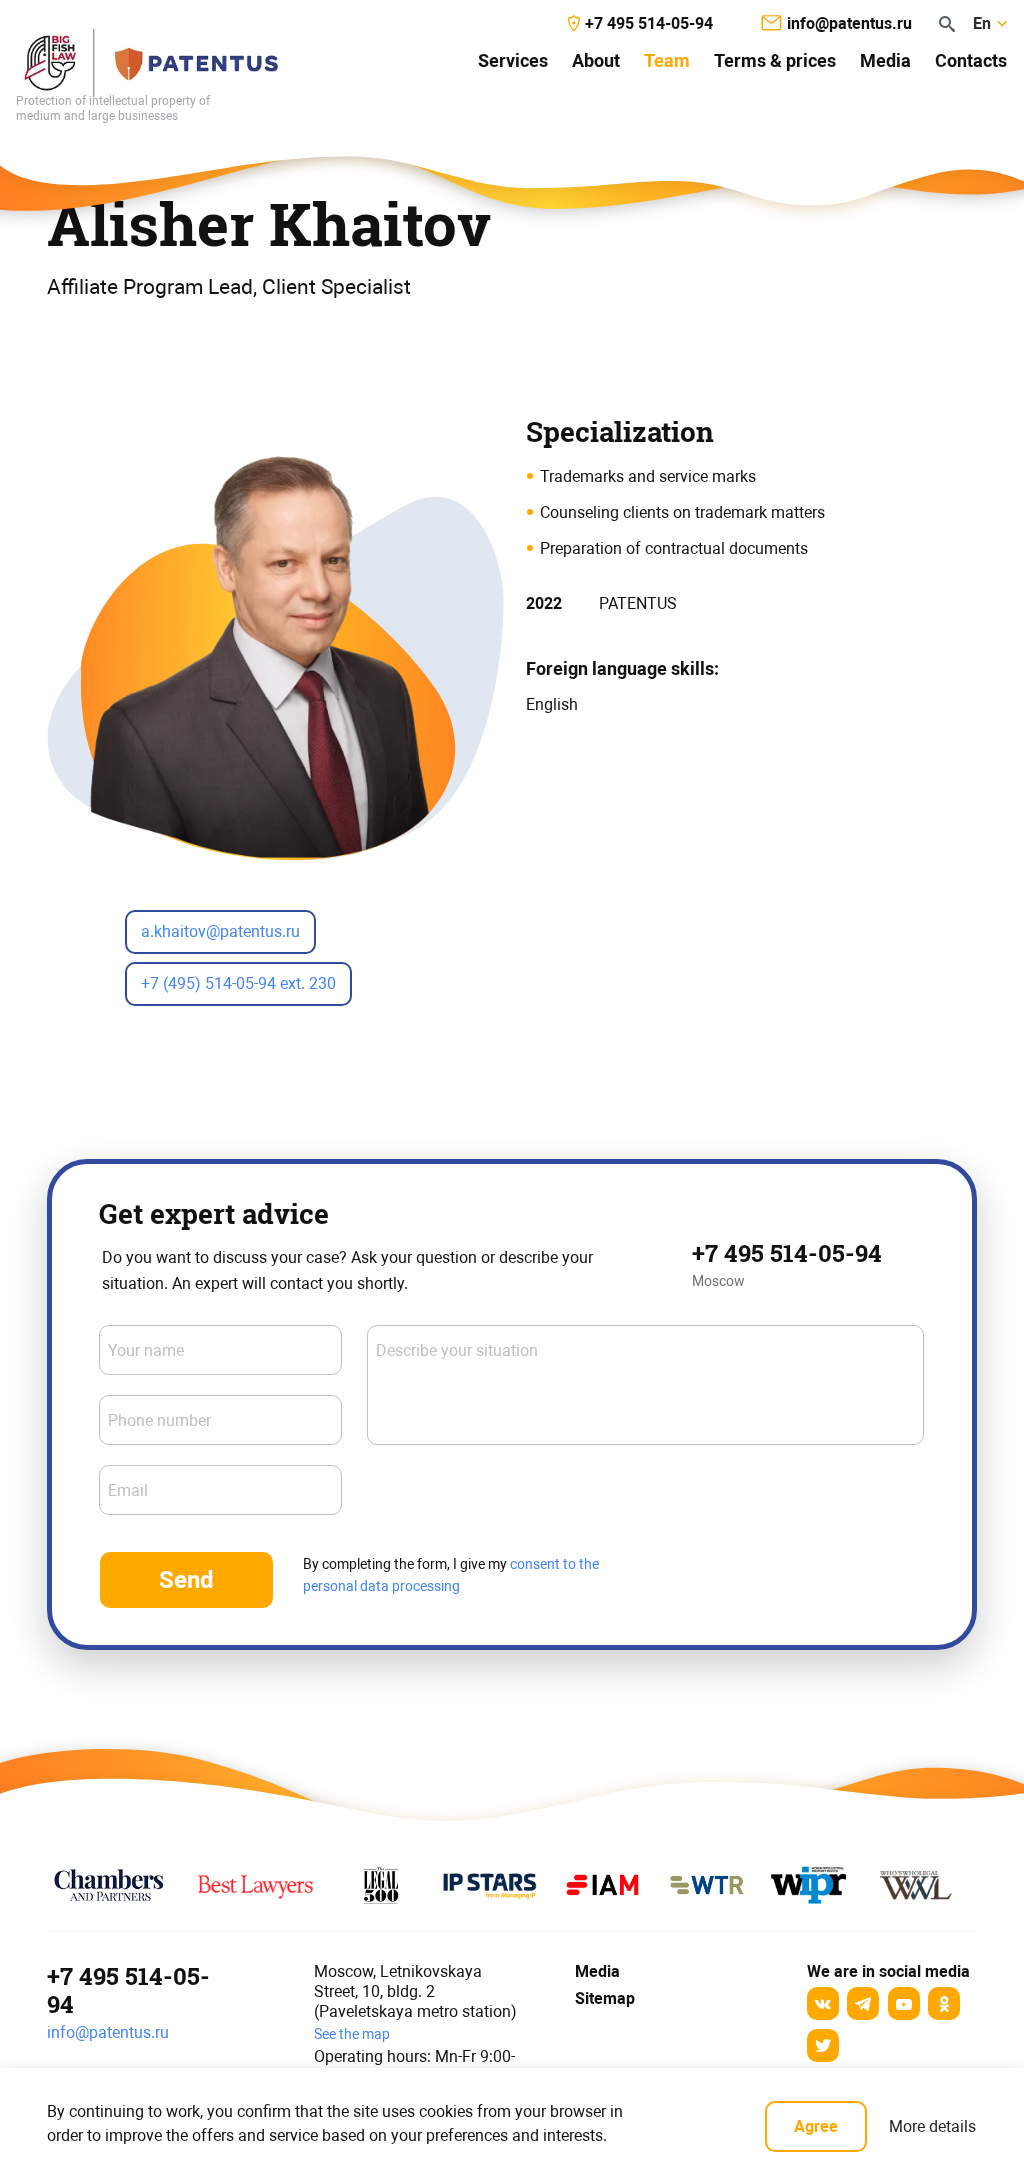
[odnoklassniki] (944, 2003)
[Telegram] (863, 2003)
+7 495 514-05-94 (787, 1253)
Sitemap (605, 1998)
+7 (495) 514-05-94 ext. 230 (238, 983)
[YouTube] (904, 2003)
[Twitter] (823, 2045)
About (596, 60)
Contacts (971, 60)
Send (186, 1580)
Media (885, 60)
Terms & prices (775, 60)
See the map (352, 2034)
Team (667, 60)
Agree (816, 2126)
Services (513, 60)
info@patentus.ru (108, 2032)
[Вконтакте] (823, 2003)
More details (932, 2126)
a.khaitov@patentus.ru (220, 931)
